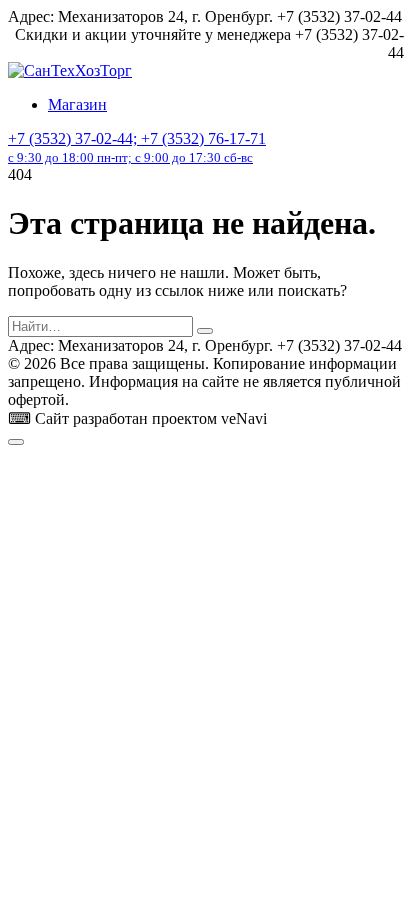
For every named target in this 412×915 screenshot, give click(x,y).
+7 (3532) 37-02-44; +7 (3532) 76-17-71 (137, 147)
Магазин (77, 104)
